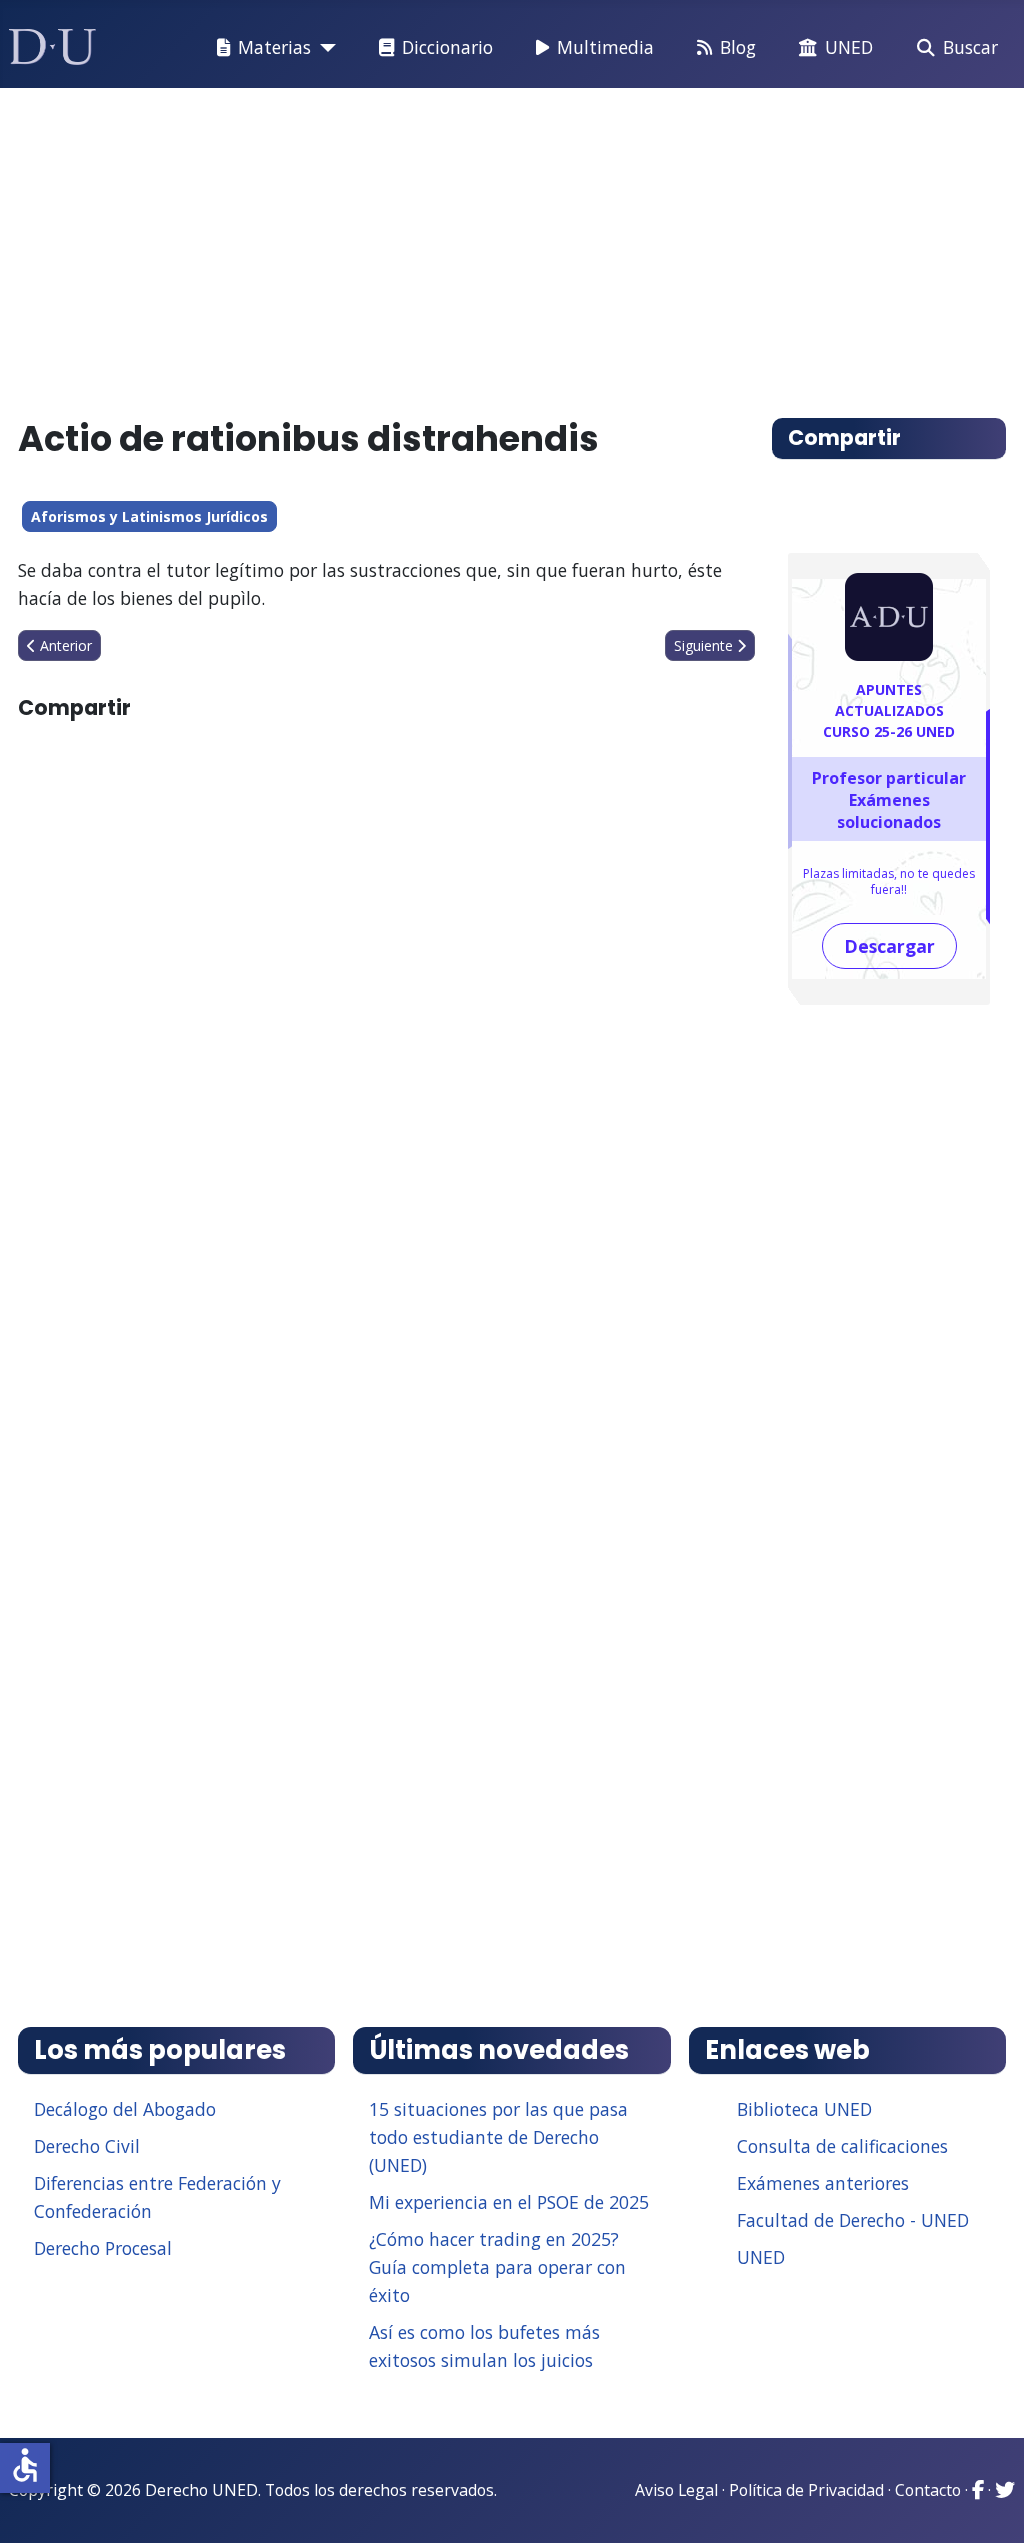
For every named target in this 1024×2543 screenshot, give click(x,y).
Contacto (928, 2490)
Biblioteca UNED (804, 2109)
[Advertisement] (512, 244)
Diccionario (447, 47)
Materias (274, 47)
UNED (849, 47)
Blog (738, 47)
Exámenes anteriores (823, 2183)
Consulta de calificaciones (842, 2146)
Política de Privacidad (806, 2490)
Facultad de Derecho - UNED (853, 2220)
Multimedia (605, 47)
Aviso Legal (676, 2490)
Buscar (970, 47)
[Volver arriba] (987, 2503)
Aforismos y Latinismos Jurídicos (149, 516)
